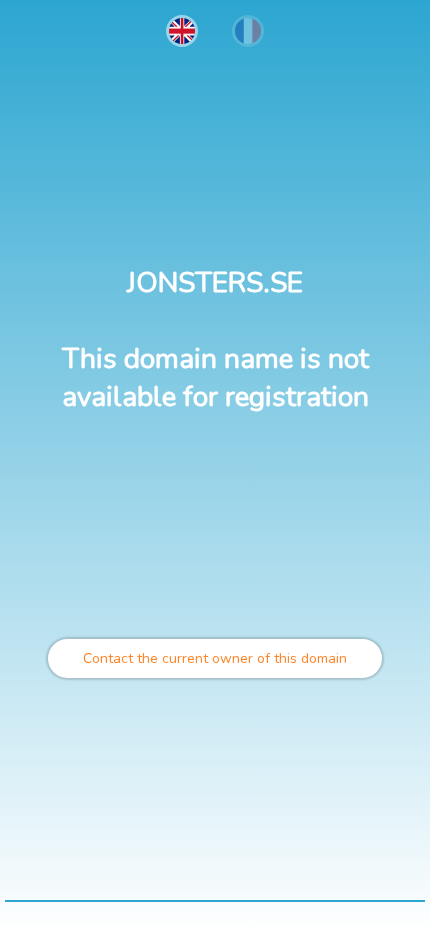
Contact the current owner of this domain (215, 658)
